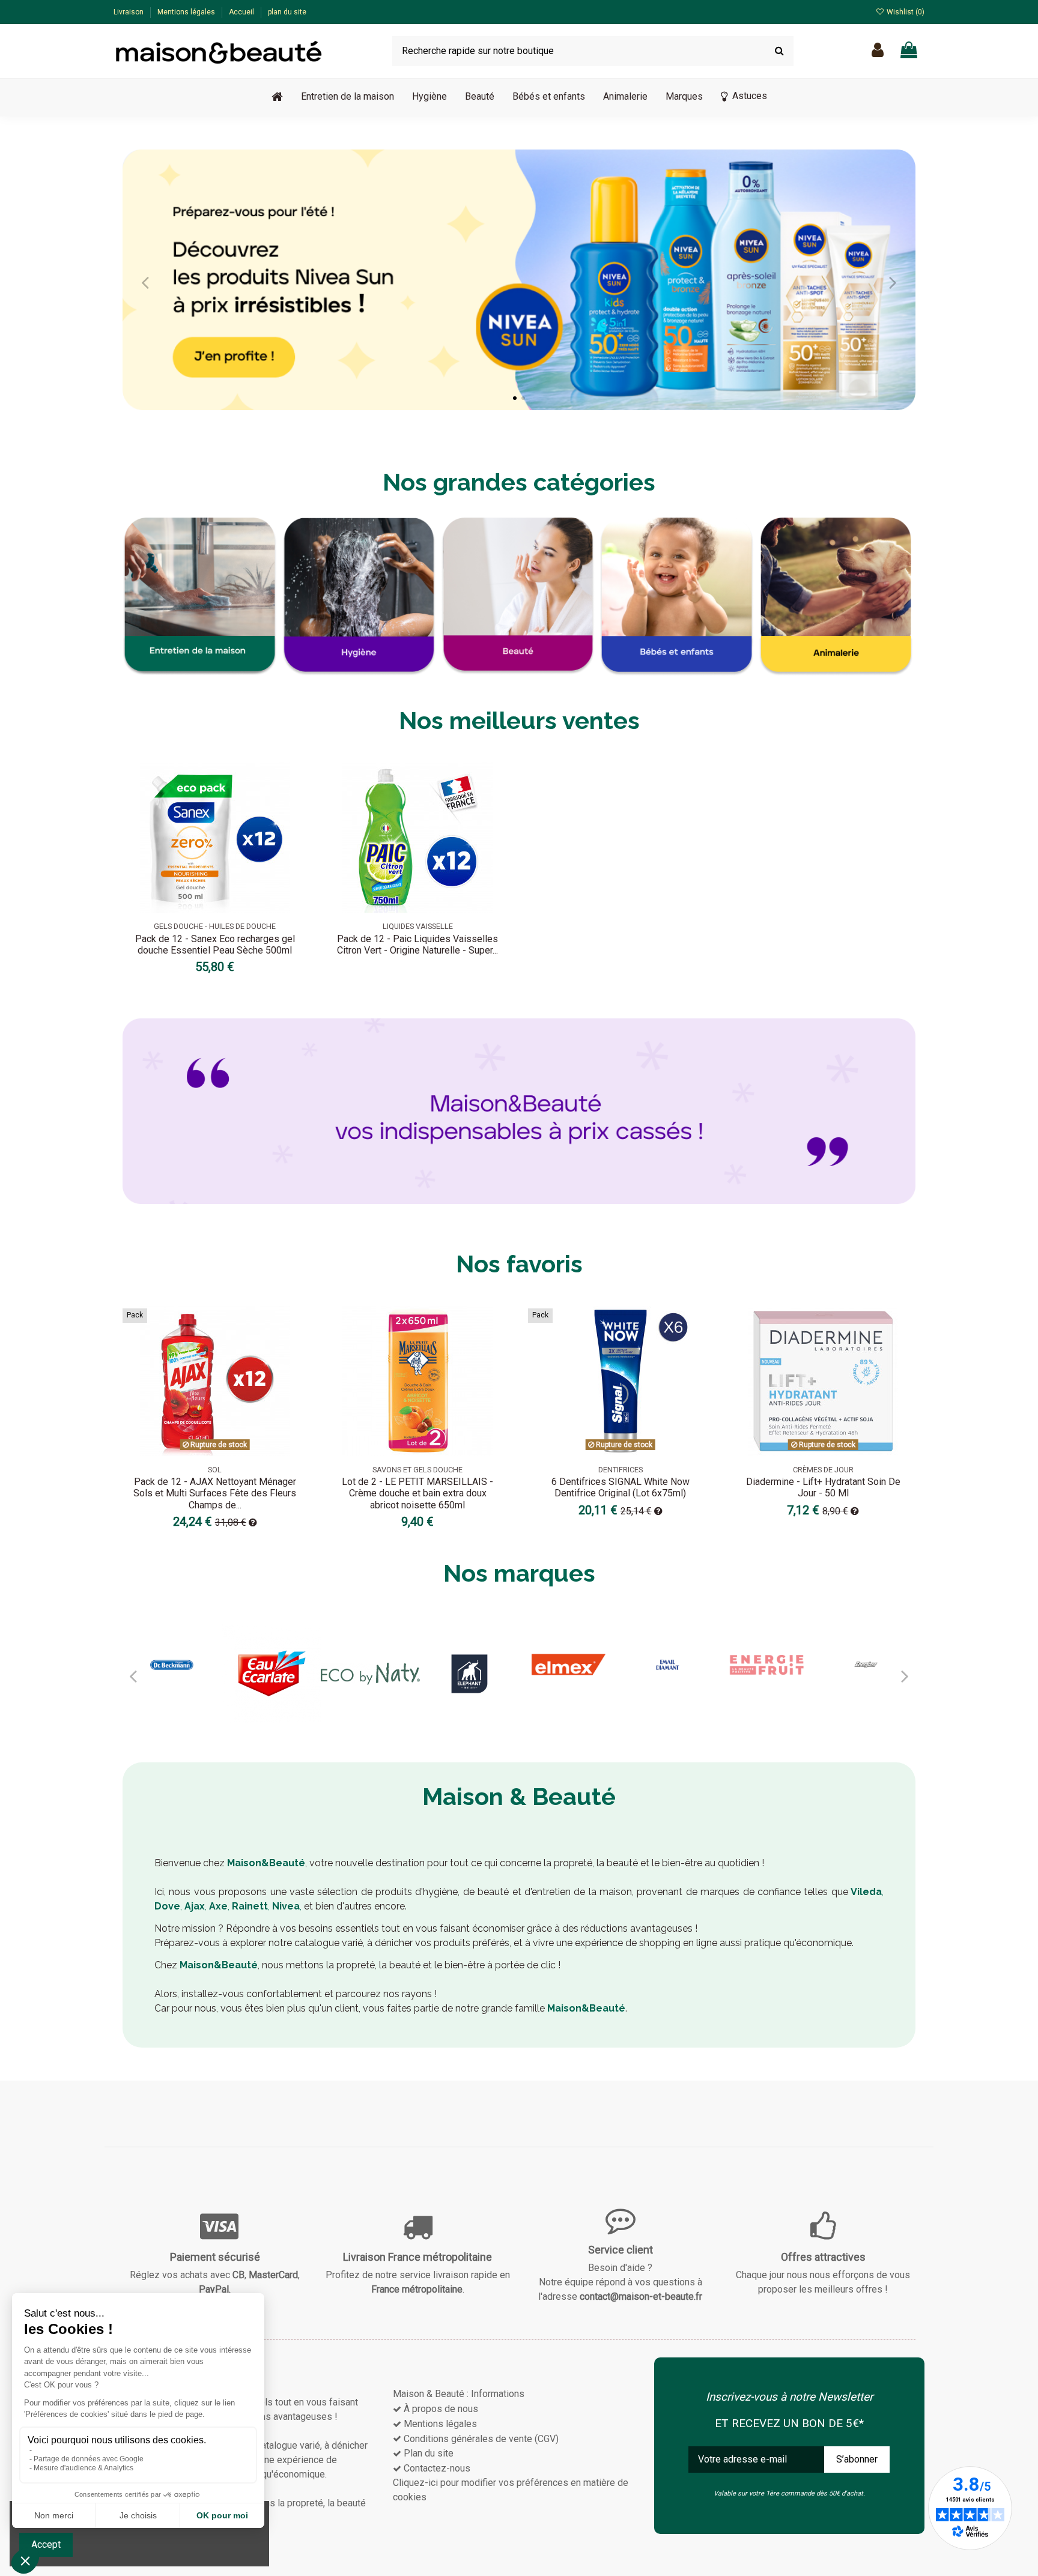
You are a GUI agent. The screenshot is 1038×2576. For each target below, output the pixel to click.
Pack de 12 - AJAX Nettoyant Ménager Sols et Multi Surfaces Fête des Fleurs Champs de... (215, 1493)
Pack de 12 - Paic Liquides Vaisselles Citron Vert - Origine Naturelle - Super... (417, 945)
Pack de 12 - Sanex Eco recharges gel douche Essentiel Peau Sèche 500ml (215, 945)
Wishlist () (905, 12)
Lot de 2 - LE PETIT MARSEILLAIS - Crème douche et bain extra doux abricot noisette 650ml (417, 1493)
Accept (46, 2544)
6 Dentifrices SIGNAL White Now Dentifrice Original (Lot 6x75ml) (621, 1487)
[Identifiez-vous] (878, 51)
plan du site (287, 12)
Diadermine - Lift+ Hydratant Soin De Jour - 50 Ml (823, 1487)
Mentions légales (187, 12)
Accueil (242, 12)
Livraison (129, 12)
